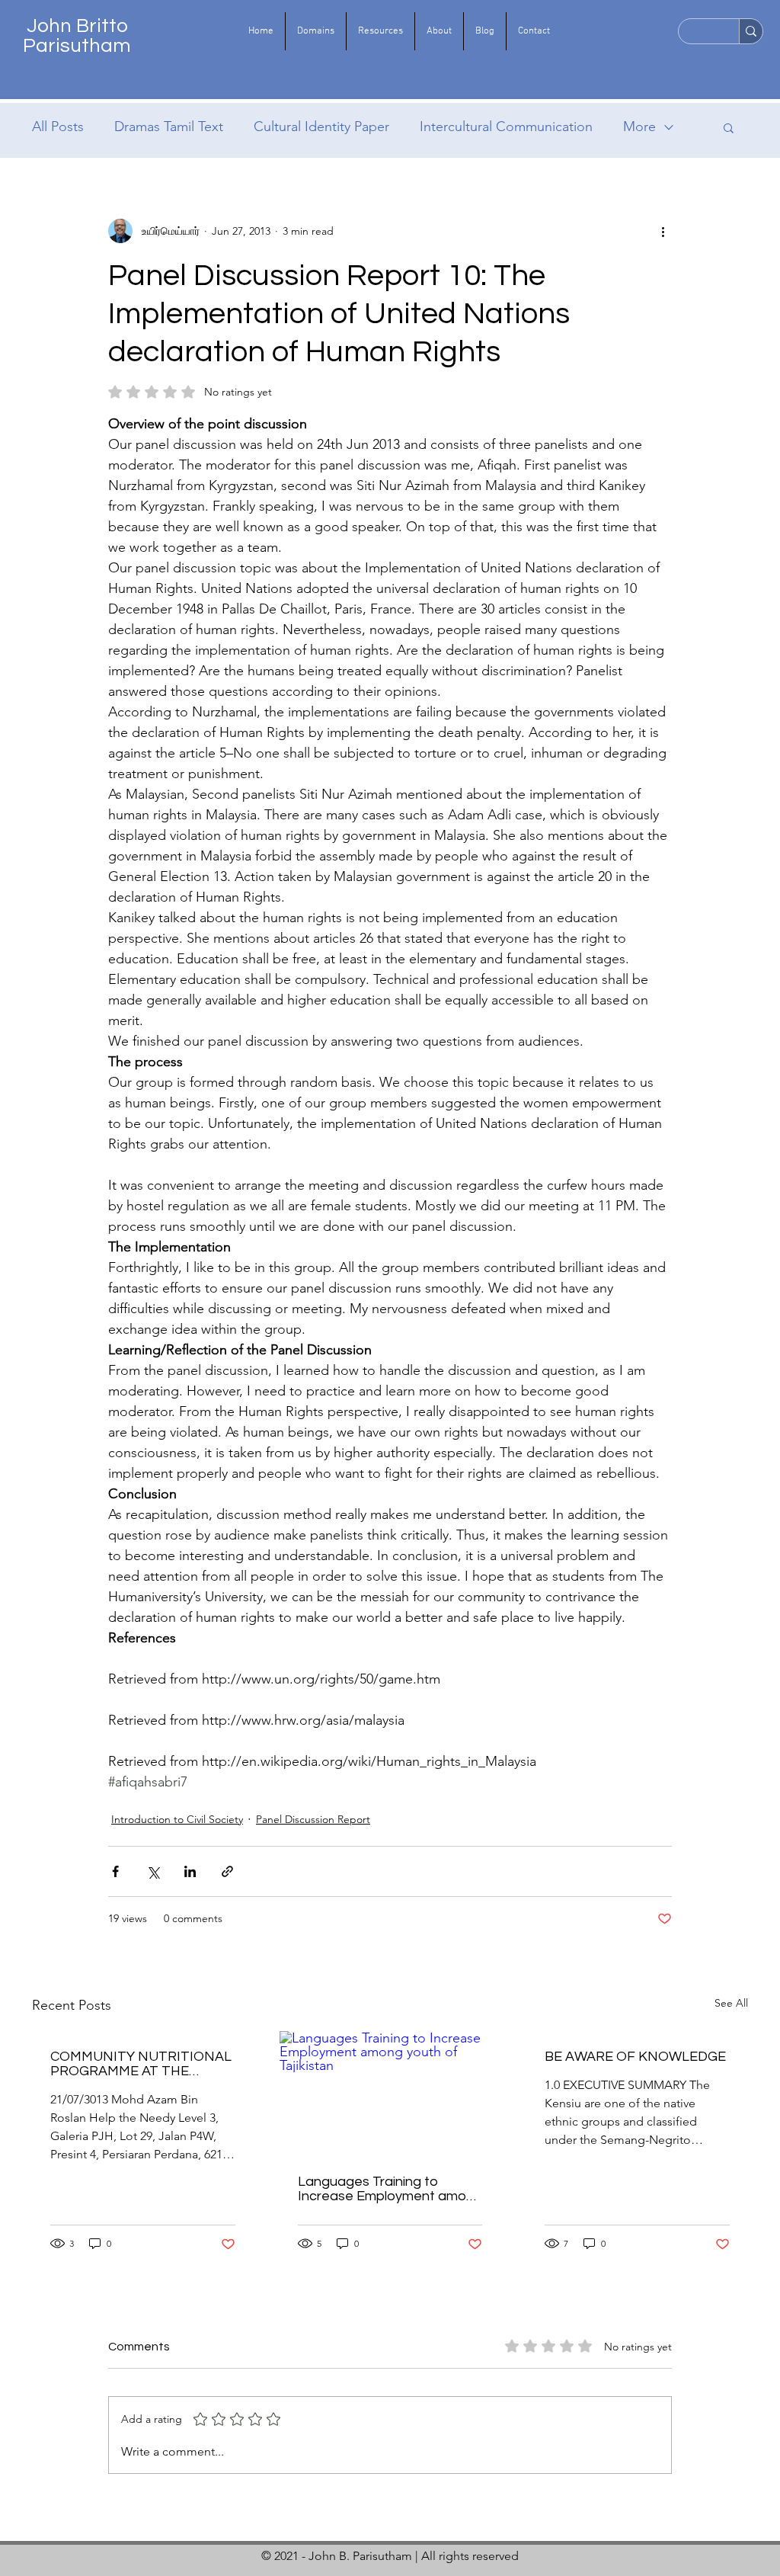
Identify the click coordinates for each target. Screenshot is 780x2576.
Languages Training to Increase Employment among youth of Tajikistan (390, 2189)
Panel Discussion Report (313, 1819)
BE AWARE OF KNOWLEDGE (635, 2057)
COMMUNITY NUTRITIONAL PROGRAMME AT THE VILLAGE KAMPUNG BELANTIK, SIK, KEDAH (141, 2064)
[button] (316, 31)
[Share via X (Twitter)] (153, 1871)
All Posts (58, 127)
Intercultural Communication (506, 127)
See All (731, 2003)
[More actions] (663, 231)
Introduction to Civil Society (177, 1819)
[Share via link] (227, 1871)
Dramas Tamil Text (169, 127)
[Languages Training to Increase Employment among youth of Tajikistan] (390, 2094)
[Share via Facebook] (115, 1871)
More (639, 127)
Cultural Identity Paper (321, 127)
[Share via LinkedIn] (190, 1871)
